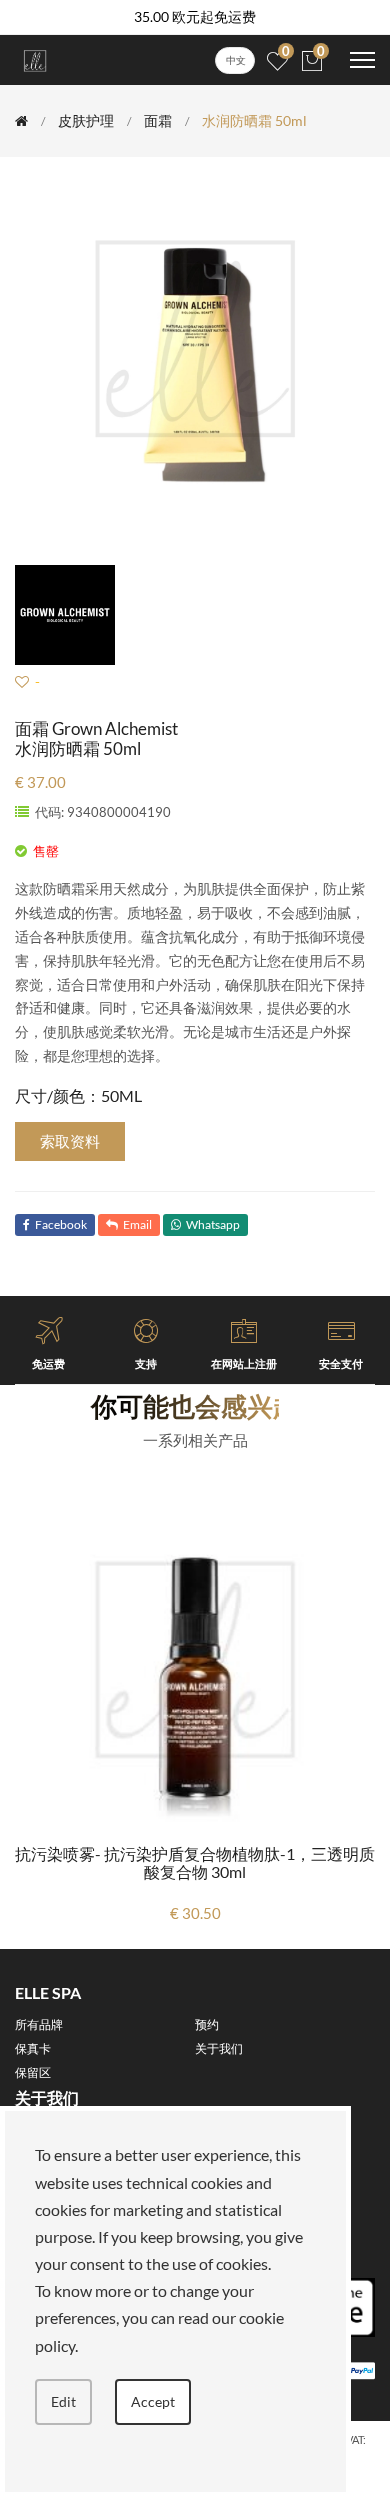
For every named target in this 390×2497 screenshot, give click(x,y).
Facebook (61, 1224)
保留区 (33, 2072)
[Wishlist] (22, 682)
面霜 (158, 120)
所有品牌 (39, 2024)
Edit (63, 2401)
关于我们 (219, 2048)
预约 (207, 2024)
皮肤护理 (86, 120)
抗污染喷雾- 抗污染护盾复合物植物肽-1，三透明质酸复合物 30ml (195, 1862)
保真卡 (33, 2048)
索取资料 (70, 1141)
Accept (153, 2401)
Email (137, 1224)
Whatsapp (213, 1224)
